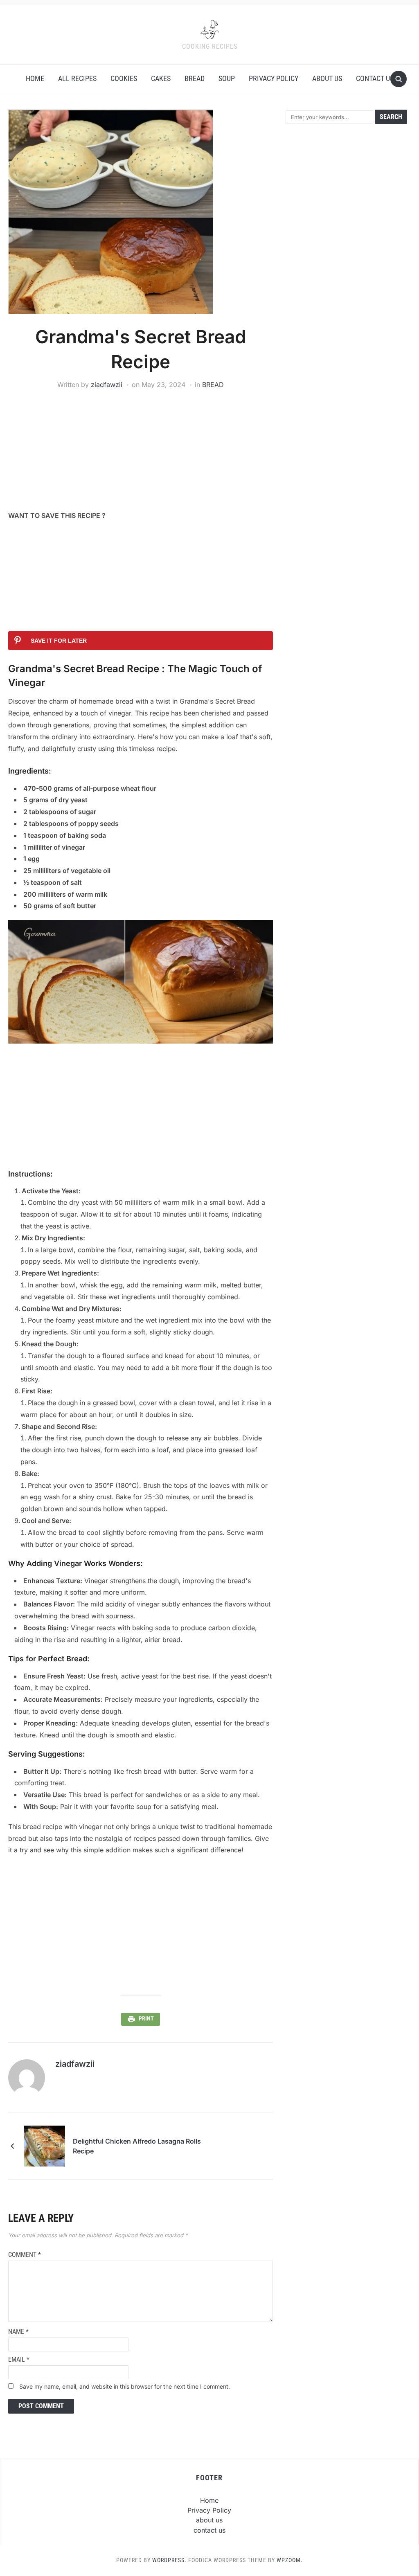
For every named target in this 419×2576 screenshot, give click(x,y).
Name (18, 2332)
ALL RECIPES (77, 78)
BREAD (195, 78)
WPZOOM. (290, 2560)
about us (327, 78)
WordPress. (169, 2560)
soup (227, 78)
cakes (161, 78)
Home (35, 78)
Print (146, 2018)
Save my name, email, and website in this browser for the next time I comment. (125, 2386)
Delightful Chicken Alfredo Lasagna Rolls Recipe (137, 2146)
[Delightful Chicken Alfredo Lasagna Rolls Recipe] (45, 2146)
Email (19, 2359)
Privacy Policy (274, 78)
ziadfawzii (107, 385)
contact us (375, 78)
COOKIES (124, 78)
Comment (25, 2255)
